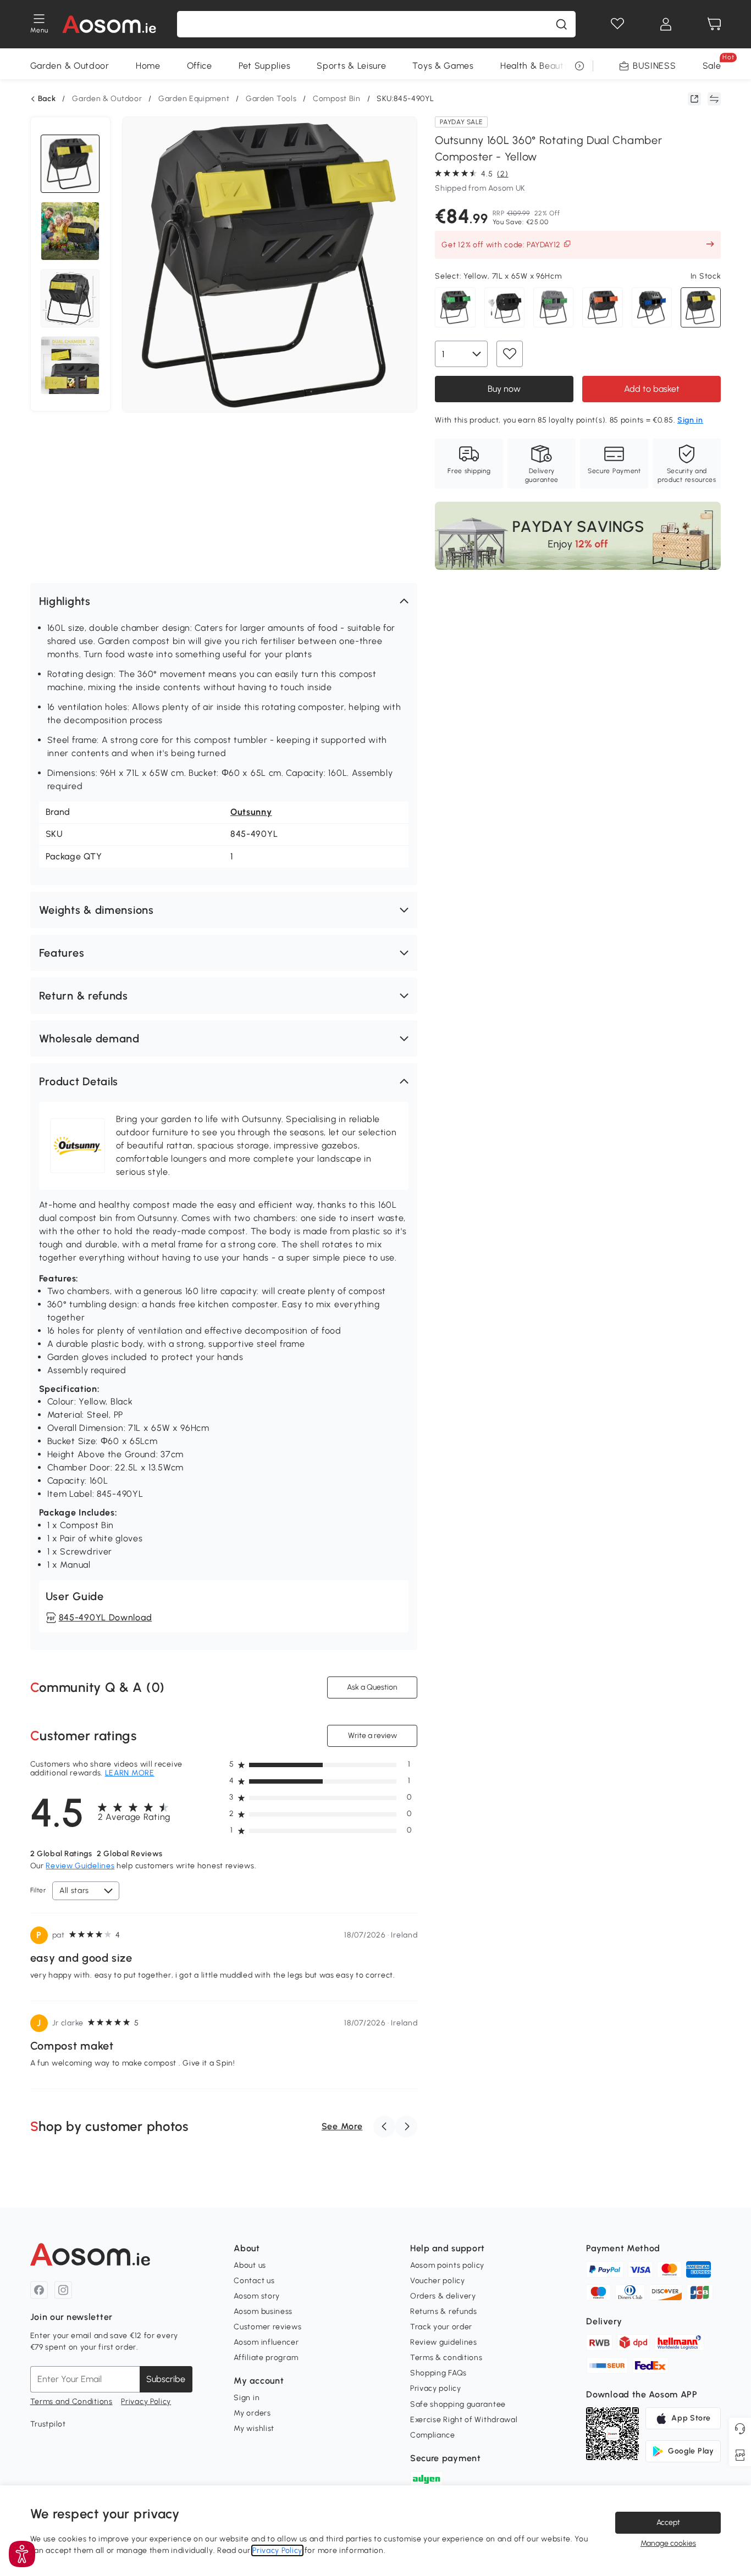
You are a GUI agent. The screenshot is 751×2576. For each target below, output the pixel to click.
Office (200, 66)
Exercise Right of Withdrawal (464, 2420)
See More (342, 2126)
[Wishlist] (617, 24)
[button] (224, 601)
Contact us (254, 2281)
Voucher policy (438, 2281)
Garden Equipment (194, 99)
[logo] (109, 24)
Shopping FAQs (438, 2373)
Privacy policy (436, 2388)
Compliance (433, 2435)
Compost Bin (337, 99)
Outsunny (251, 812)
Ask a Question (372, 1687)
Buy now (504, 389)
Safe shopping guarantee (458, 2404)
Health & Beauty (535, 66)
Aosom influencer (266, 2342)
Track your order (441, 2327)
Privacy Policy (146, 2402)
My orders (252, 2413)
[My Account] (666, 24)
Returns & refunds (444, 2311)
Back (47, 99)
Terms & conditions (446, 2358)
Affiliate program (266, 2358)
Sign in (247, 2398)
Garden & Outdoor (70, 66)
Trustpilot (48, 2424)
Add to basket (652, 389)
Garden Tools (271, 99)
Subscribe (166, 2379)
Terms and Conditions (71, 2402)
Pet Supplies (264, 66)
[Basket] (714, 24)
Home (148, 66)
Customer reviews (267, 2327)
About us (250, 2265)
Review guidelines (444, 2342)
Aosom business (263, 2311)
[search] (561, 24)
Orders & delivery (443, 2296)
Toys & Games (443, 66)
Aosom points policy (447, 2265)
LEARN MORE (130, 1773)
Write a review (372, 1735)
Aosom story (257, 2296)
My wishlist (254, 2428)
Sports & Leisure (351, 66)
